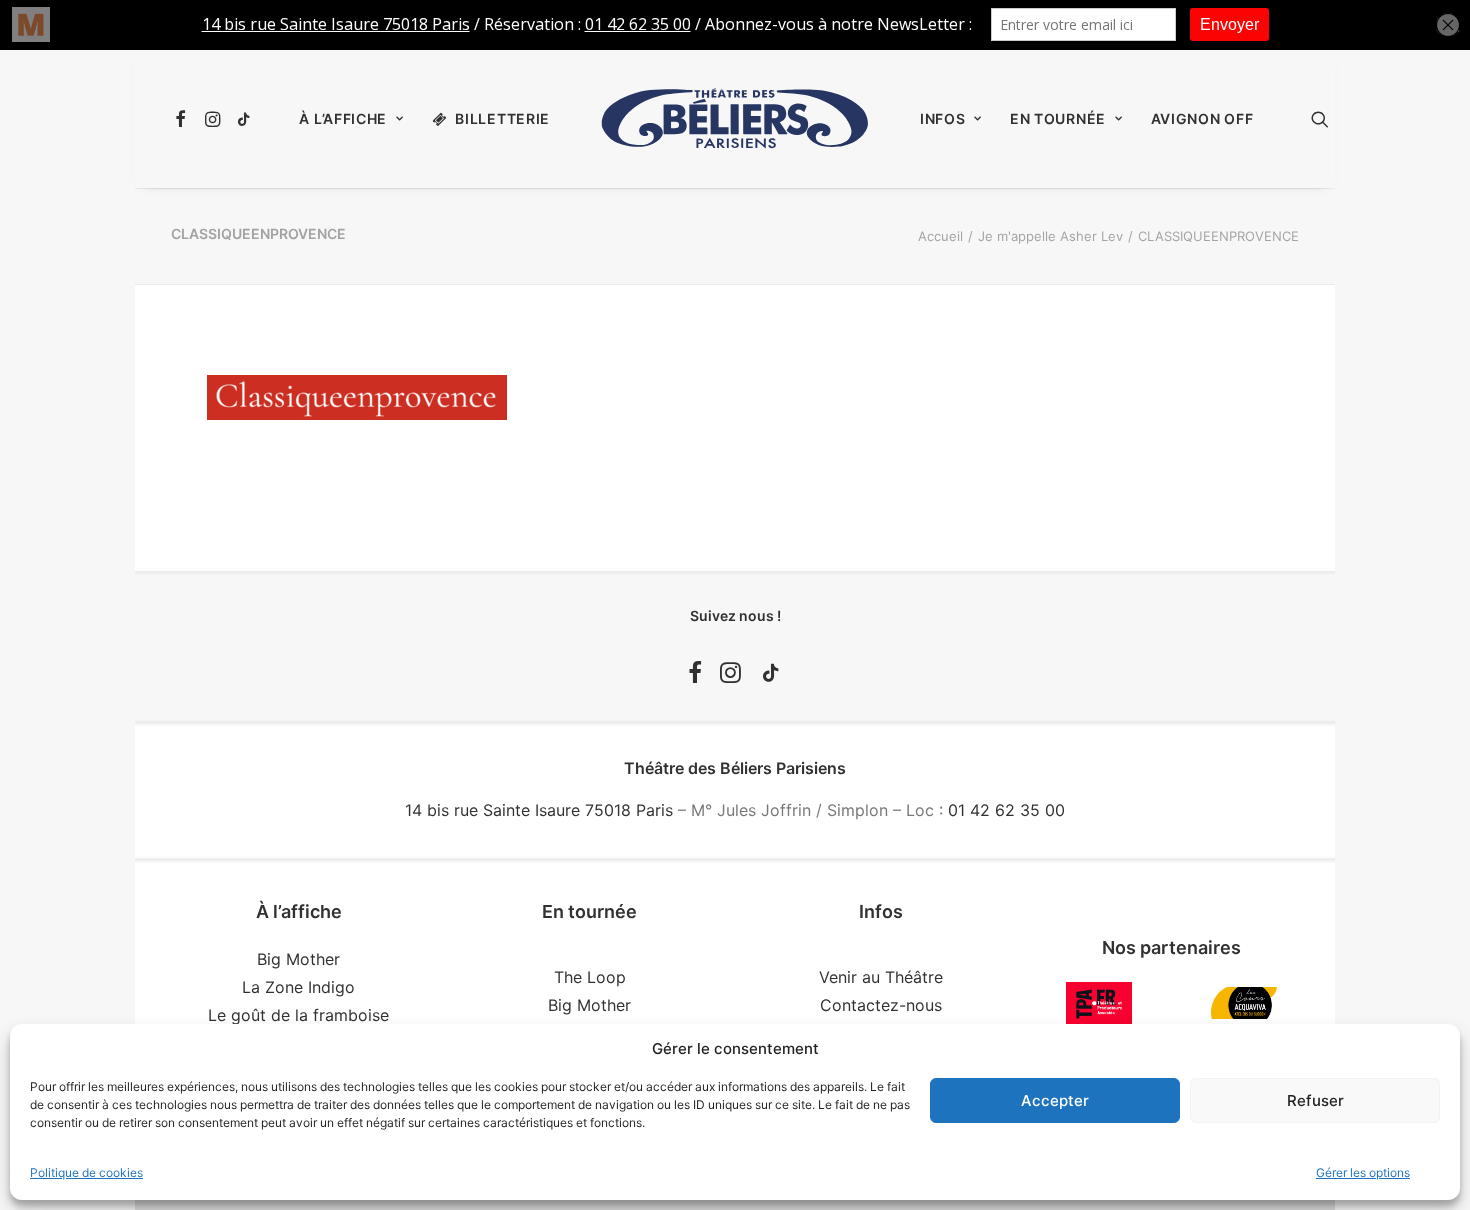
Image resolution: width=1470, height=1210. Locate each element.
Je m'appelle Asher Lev (1050, 236)
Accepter (1055, 1100)
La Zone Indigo (298, 987)
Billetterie (502, 118)
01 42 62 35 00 (1006, 810)
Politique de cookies (86, 1172)
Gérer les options (1363, 1172)
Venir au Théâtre (881, 977)
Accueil (940, 236)
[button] (183, 119)
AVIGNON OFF (1202, 118)
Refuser (1315, 1100)
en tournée (1058, 118)
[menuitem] (183, 119)
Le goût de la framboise (298, 1015)
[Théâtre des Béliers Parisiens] (735, 119)
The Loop (590, 977)
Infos (943, 118)
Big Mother (298, 959)
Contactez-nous (881, 1005)
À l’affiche (343, 118)
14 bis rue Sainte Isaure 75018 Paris (539, 810)
